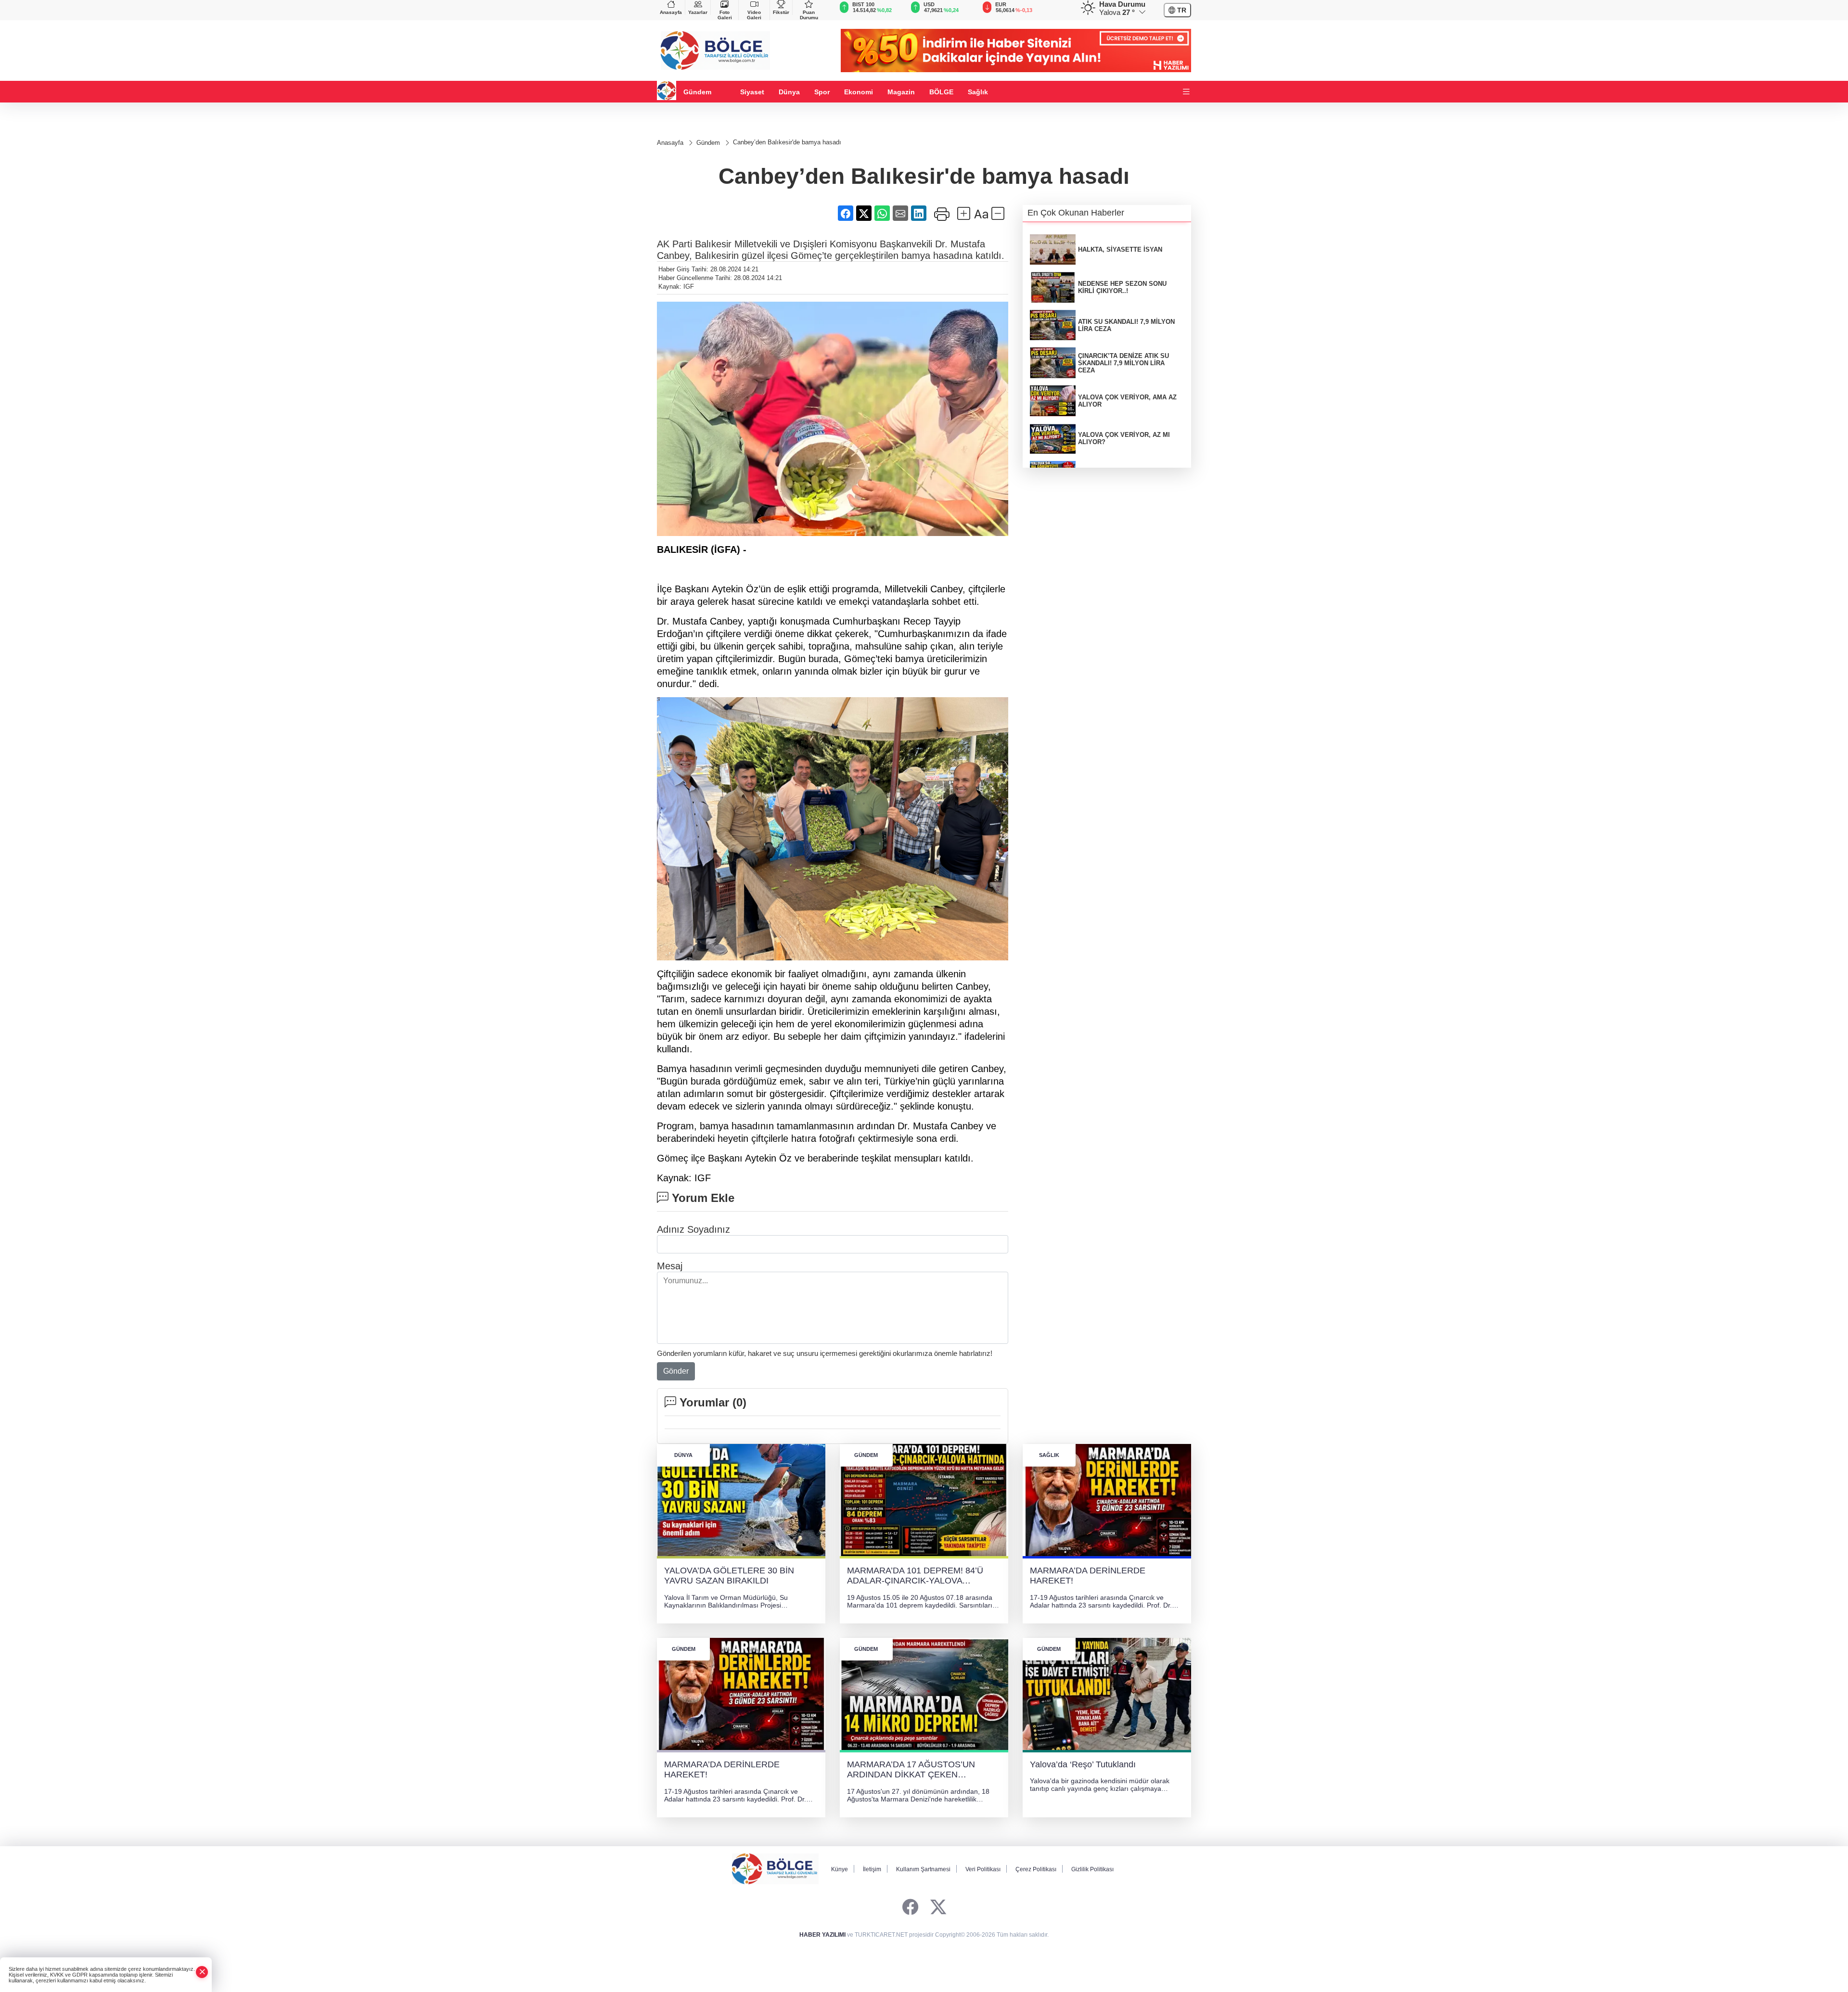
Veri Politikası (983, 1869)
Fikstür (781, 12)
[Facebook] (910, 1908)
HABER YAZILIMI (822, 1935)
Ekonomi (859, 92)
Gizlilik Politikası (1092, 1869)
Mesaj (670, 1266)
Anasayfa (671, 12)
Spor (822, 92)
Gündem (697, 92)
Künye (840, 1869)
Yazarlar (698, 12)
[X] (938, 1908)
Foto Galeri (725, 15)
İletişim (872, 1869)
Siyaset (752, 92)
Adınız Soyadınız (693, 1229)
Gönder (676, 1371)
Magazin (901, 92)
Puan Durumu (809, 15)
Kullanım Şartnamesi (923, 1869)
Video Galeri (754, 15)
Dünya (789, 92)
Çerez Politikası (1036, 1869)
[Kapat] (202, 1972)
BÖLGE (941, 92)
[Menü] (1186, 92)
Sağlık (978, 92)
